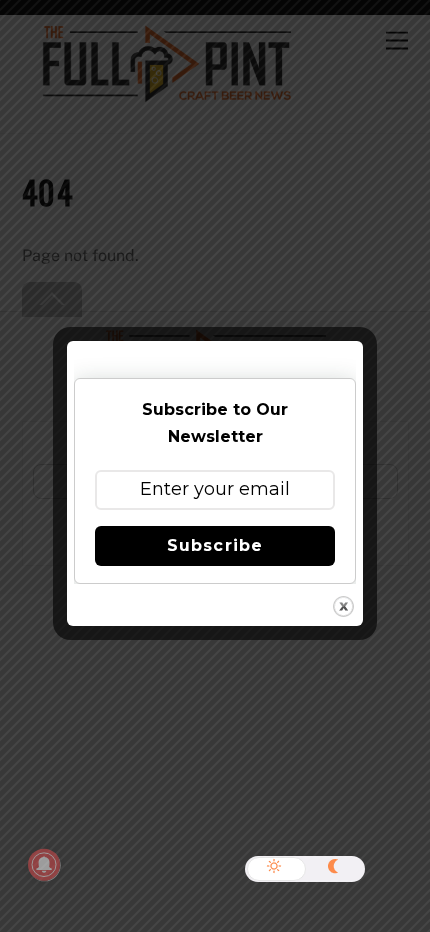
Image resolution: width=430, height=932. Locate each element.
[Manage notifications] (44, 865)
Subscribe (214, 545)
